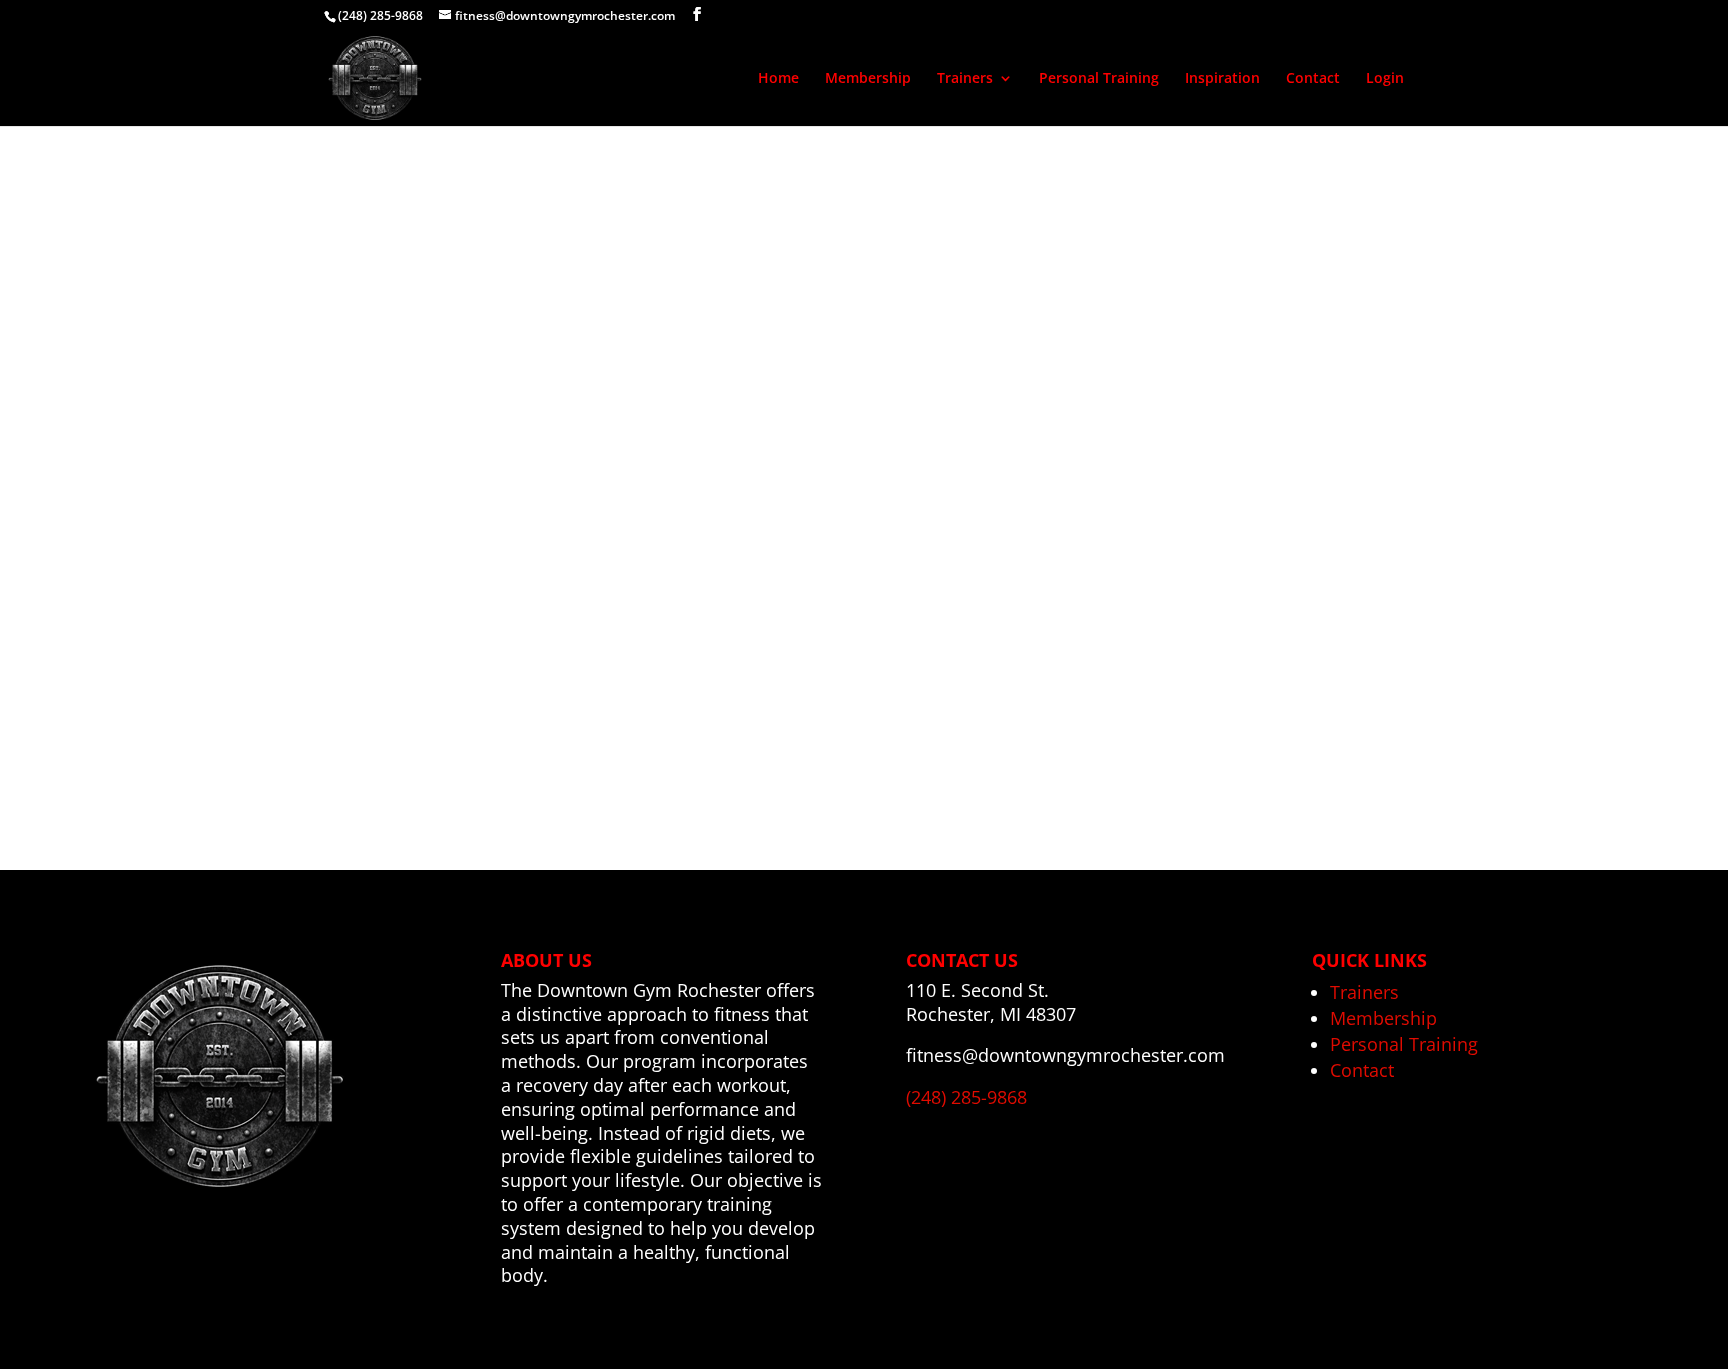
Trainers (965, 79)
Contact (1313, 79)
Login (1385, 79)
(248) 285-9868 (380, 15)
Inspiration (1222, 79)
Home (778, 79)
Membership (868, 79)
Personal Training (1099, 79)
